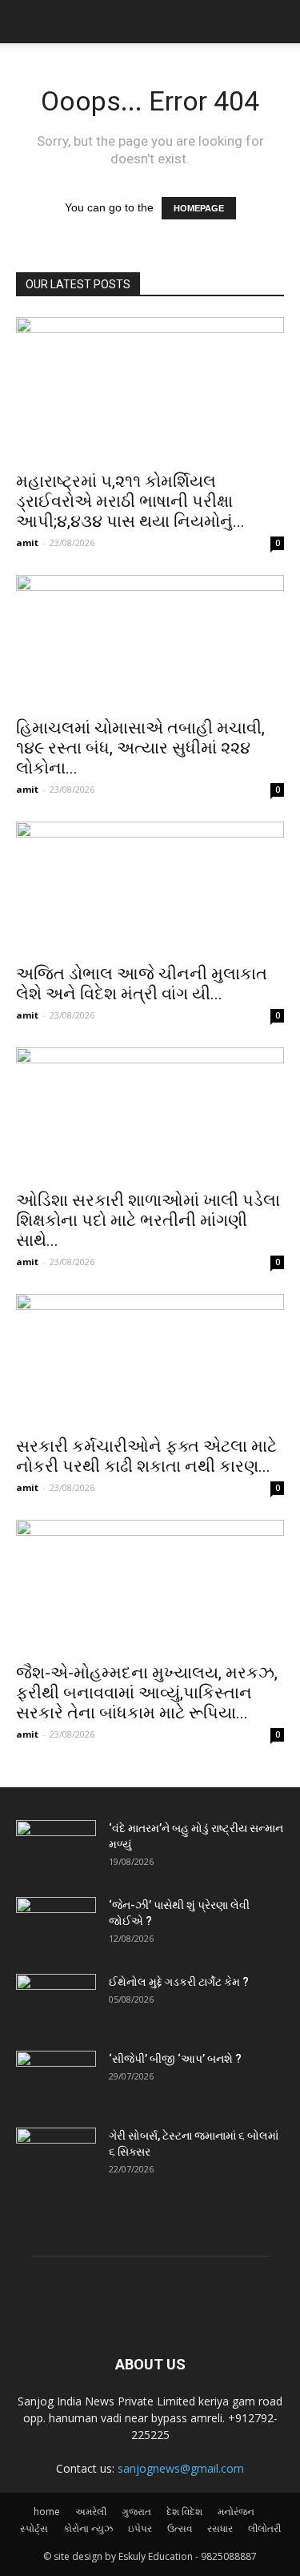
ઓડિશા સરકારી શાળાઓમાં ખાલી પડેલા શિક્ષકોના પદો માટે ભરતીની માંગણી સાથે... (148, 1220)
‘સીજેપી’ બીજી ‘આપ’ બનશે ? (175, 2059)
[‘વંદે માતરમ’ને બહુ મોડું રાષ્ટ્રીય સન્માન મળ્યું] (56, 1848)
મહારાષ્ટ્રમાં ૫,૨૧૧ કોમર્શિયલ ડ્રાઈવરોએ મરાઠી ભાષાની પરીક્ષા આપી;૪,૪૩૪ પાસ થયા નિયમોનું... (130, 501)
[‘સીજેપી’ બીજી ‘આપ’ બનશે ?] (56, 2079)
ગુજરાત (136, 2512)
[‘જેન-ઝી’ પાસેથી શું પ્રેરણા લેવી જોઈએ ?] (56, 1925)
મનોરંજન (236, 2512)
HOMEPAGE (199, 208)
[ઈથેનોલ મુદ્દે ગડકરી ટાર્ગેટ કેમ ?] (56, 2002)
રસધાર (220, 2528)
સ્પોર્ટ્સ (34, 2528)
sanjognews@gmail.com (181, 2468)
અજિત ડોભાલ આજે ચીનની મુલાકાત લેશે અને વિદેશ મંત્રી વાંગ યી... (142, 984)
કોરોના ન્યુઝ (88, 2528)
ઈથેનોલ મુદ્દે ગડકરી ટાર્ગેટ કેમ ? (179, 1982)
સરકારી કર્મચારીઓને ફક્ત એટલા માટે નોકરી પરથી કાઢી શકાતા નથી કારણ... (146, 1456)
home (47, 2512)
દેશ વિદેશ (184, 2512)
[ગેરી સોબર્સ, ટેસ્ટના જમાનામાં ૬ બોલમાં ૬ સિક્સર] (56, 2156)
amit (27, 543)
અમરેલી (91, 2512)
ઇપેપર (140, 2528)
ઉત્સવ (180, 2528)
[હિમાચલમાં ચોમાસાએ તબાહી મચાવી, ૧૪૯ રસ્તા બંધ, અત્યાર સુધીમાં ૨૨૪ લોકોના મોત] (150, 641)
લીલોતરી (264, 2528)
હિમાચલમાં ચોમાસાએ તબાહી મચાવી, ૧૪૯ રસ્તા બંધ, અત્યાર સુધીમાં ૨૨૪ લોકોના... (140, 748)
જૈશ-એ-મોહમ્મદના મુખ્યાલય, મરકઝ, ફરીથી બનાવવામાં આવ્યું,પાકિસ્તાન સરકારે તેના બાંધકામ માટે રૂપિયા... (147, 1693)
